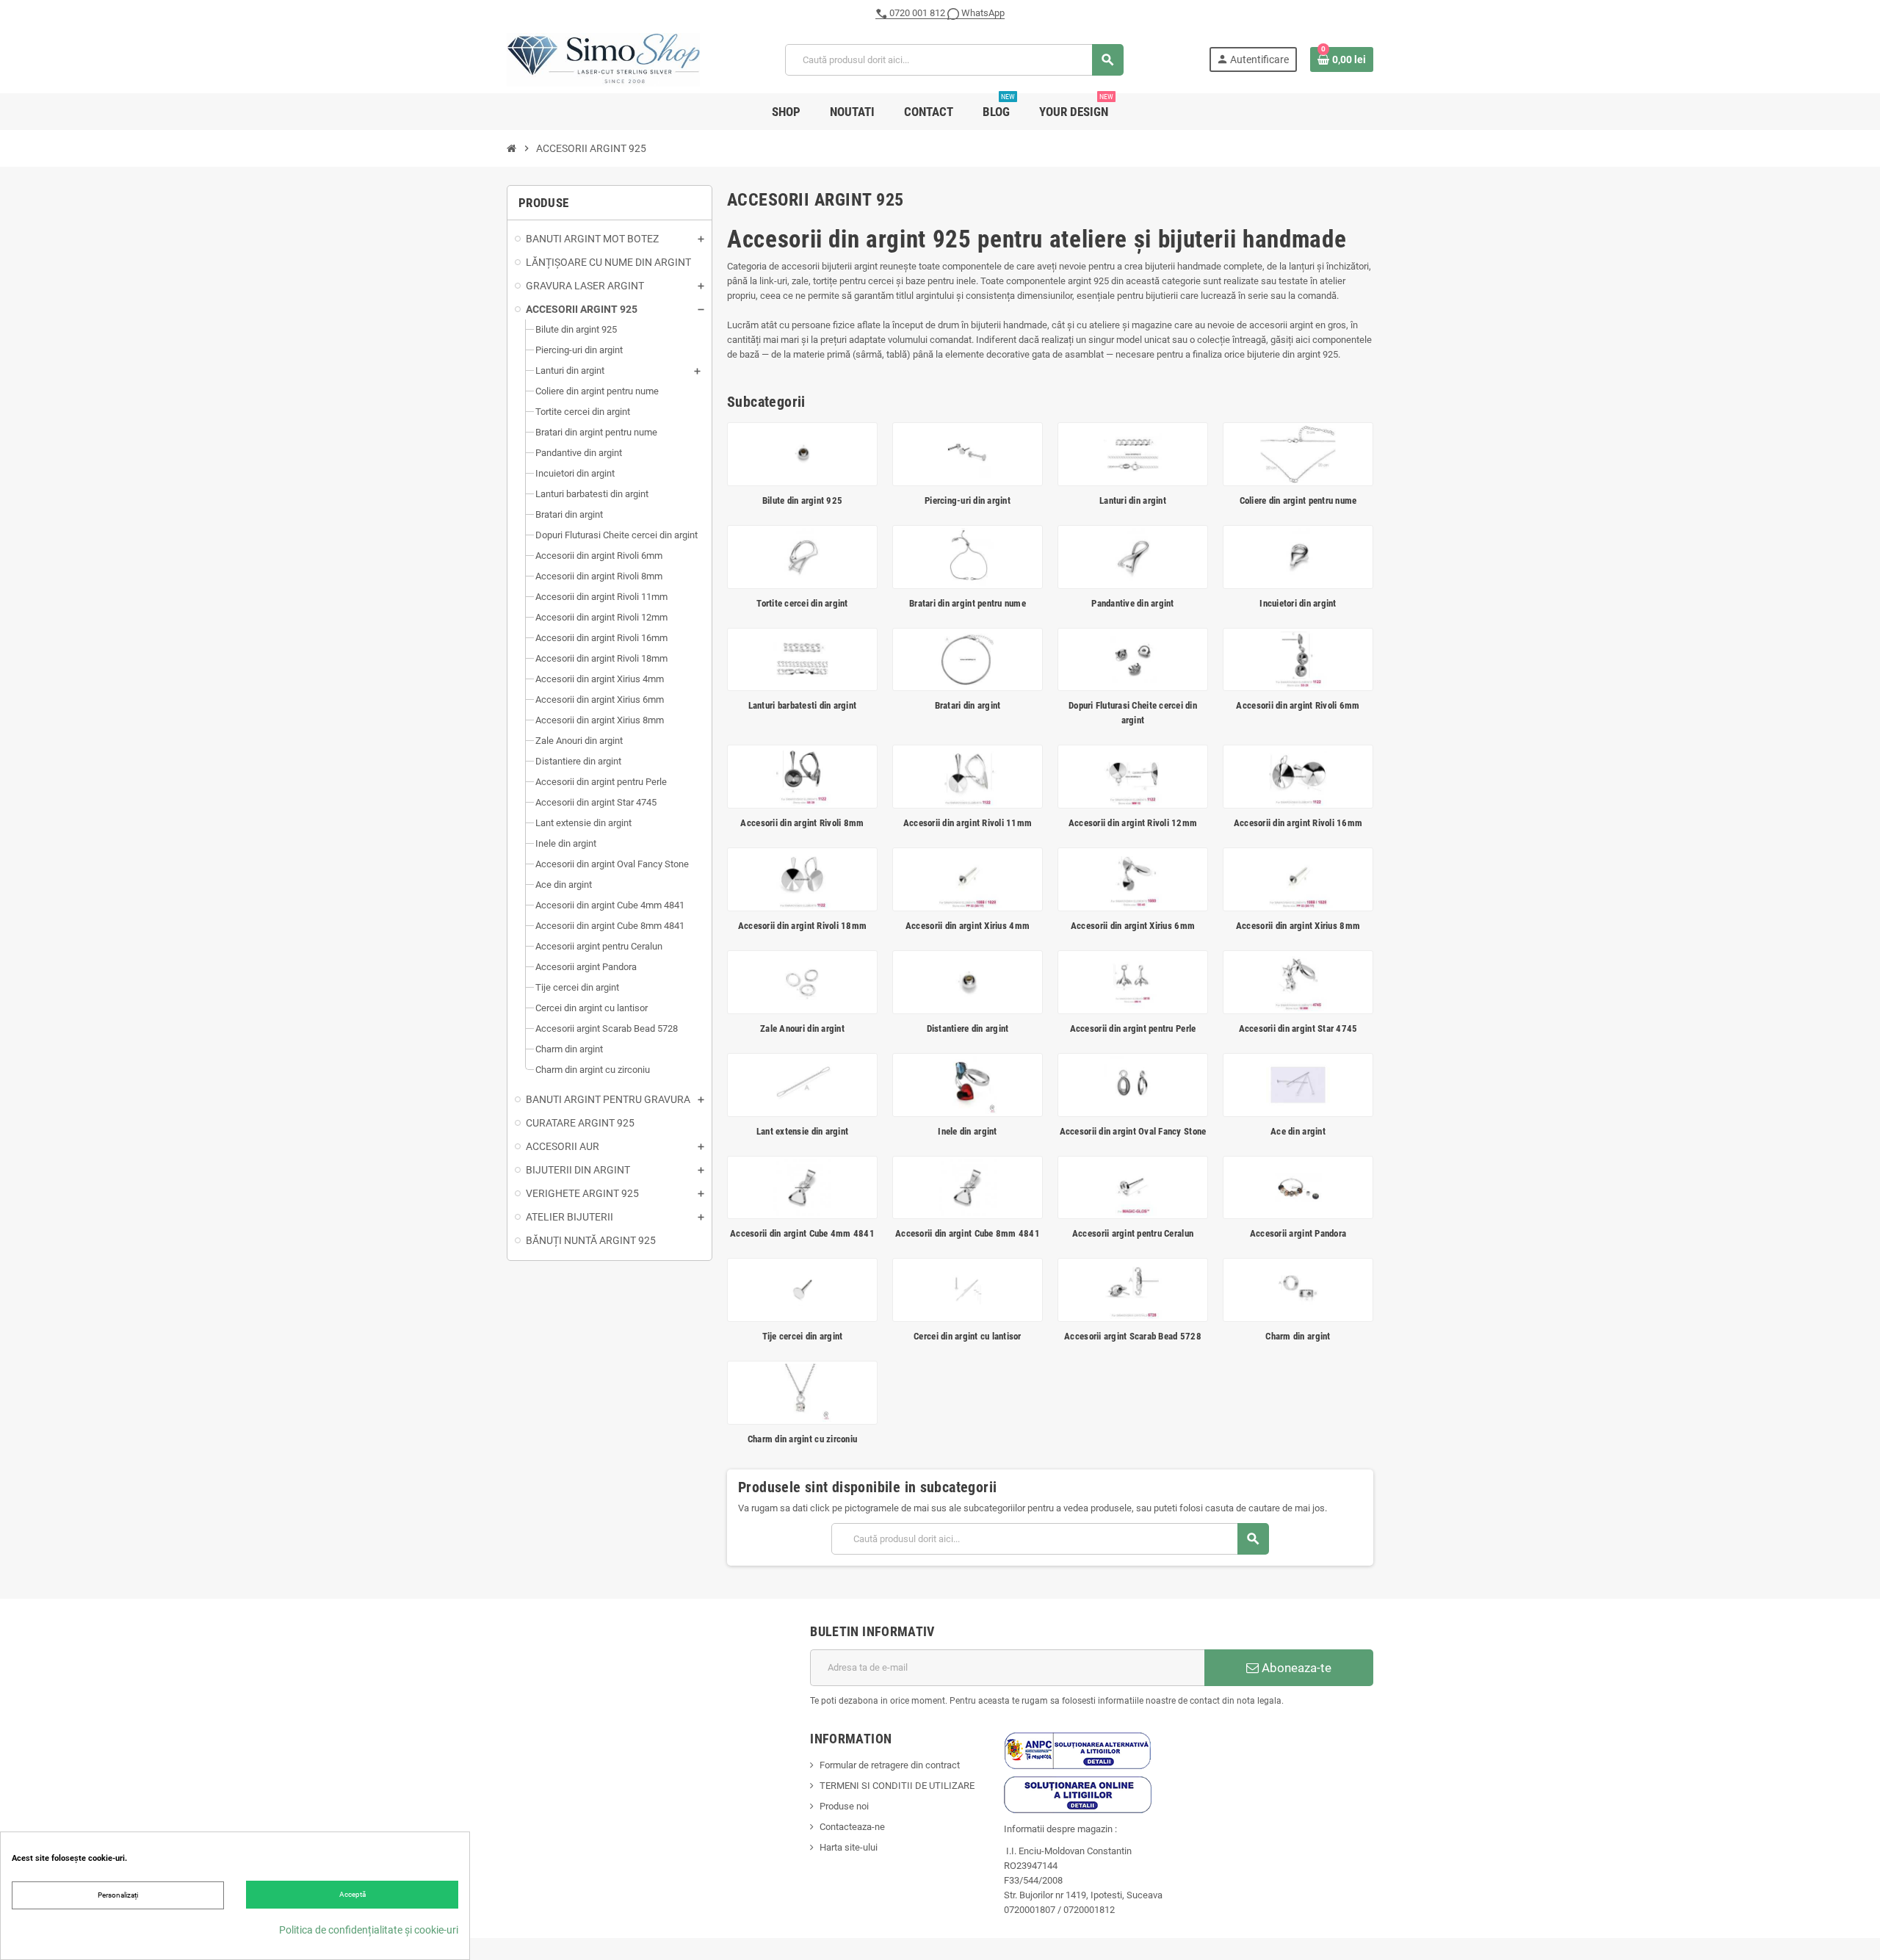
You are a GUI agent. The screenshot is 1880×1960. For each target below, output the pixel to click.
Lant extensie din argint (802, 1131)
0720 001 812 (917, 13)
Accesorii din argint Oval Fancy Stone (1133, 1131)
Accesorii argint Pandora (1298, 1233)
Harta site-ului (849, 1847)
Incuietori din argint (1298, 603)
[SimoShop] (603, 59)
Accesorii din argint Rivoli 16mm (1298, 823)
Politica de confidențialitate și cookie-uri (369, 1930)
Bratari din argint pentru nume (968, 603)
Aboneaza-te (1295, 1668)
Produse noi (844, 1806)
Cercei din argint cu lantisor (968, 1336)
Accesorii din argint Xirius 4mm (968, 926)
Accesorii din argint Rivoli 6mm (1298, 705)
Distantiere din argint (968, 1028)
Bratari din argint (968, 705)
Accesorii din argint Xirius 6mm (1133, 926)
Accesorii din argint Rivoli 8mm (802, 823)
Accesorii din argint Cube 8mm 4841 (968, 1233)
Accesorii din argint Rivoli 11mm (968, 823)
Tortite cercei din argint (802, 603)
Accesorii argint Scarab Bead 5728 (1133, 1336)
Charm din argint (1298, 1336)
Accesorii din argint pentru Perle (1133, 1028)
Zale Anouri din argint (802, 1028)
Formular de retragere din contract (890, 1765)
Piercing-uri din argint (968, 500)
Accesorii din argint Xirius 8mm (1298, 926)
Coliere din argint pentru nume (1298, 500)
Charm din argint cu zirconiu (802, 1439)
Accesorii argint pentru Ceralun (1133, 1233)
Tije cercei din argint (803, 1336)
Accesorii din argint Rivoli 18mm (802, 926)
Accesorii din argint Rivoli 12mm (1133, 823)
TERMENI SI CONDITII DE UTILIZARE (897, 1786)
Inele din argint (967, 1131)
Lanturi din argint (1133, 500)
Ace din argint (1298, 1131)
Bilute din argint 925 (802, 500)
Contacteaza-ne (852, 1827)
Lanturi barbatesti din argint (803, 705)
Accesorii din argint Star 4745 (1298, 1028)
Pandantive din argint (1132, 603)
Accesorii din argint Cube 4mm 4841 (802, 1233)
